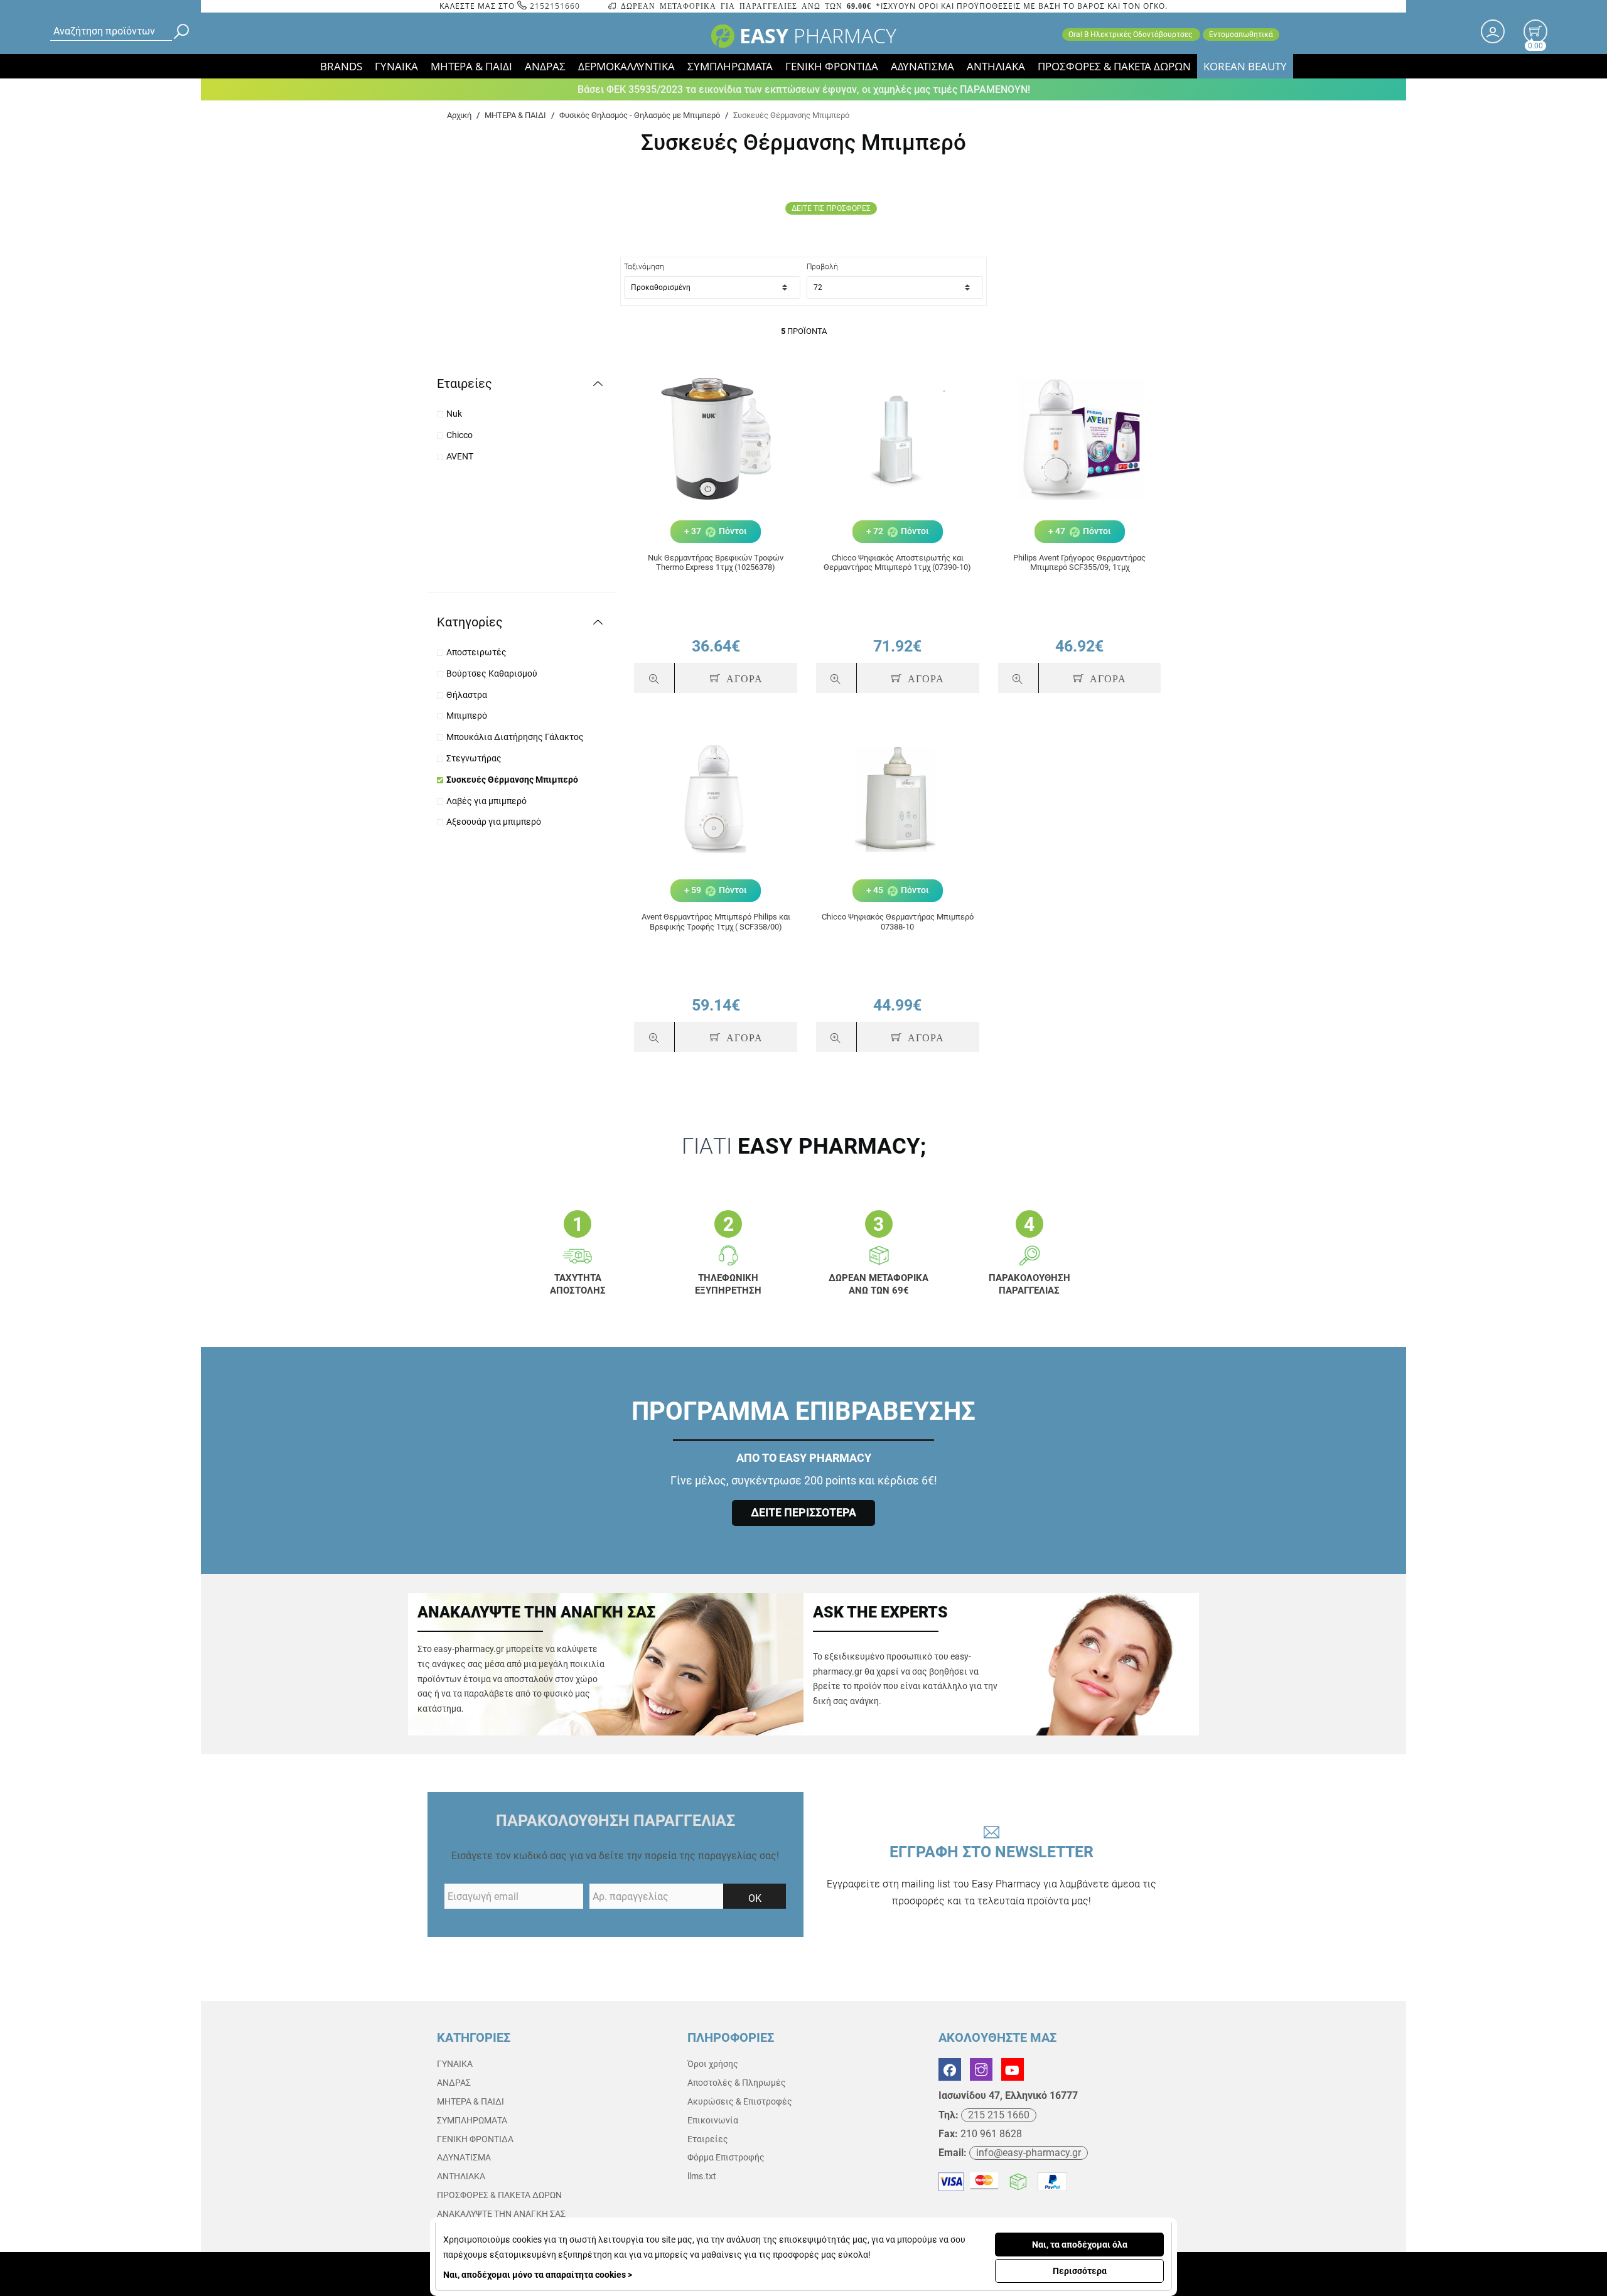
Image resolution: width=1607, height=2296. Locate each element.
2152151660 (554, 6)
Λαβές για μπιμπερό (486, 801)
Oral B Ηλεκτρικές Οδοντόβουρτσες (1131, 35)
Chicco (460, 435)
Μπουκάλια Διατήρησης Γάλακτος (515, 737)
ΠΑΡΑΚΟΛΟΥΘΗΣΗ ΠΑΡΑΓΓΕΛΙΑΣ (615, 1821)
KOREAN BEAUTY (1245, 66)
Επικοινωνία (713, 2120)
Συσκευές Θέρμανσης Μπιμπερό (512, 780)
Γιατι (804, 1146)
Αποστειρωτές (476, 652)
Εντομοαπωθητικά (1241, 35)
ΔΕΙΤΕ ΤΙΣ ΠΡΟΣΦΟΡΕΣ (831, 208)
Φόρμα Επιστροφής (726, 2157)
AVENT (460, 456)
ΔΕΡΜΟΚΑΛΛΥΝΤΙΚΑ (626, 66)
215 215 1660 (999, 2115)
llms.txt (702, 2176)
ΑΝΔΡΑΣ (545, 66)
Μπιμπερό (467, 716)
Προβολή (822, 267)
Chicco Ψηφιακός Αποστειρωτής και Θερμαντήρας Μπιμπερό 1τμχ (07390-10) (897, 563)
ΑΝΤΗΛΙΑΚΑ (996, 66)
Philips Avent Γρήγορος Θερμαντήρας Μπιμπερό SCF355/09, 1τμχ (1079, 563)
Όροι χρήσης (713, 2064)
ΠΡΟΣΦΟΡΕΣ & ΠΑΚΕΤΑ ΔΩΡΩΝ (1114, 66)
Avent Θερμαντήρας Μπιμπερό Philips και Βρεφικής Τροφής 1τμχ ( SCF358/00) (716, 922)
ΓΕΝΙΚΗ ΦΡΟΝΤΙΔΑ (832, 66)
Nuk (454, 414)
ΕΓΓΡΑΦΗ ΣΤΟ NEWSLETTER (992, 1875)
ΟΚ (755, 1898)
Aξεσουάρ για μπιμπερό (494, 822)
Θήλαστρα (467, 695)
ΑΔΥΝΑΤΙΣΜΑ (922, 66)
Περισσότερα (1080, 2271)
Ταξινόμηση (644, 267)
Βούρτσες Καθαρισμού (492, 673)
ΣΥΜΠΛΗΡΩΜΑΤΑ (730, 66)
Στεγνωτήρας (474, 758)
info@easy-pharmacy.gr (1029, 2153)
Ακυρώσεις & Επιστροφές (740, 2101)
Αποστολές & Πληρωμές (737, 2083)
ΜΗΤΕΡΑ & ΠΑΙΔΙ (471, 66)
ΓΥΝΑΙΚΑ (396, 66)
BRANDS (341, 66)
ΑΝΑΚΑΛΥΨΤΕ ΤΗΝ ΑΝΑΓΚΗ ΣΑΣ (501, 2214)
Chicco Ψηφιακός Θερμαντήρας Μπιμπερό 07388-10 (898, 922)
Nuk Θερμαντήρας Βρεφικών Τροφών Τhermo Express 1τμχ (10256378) (716, 563)
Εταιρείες (708, 2139)
